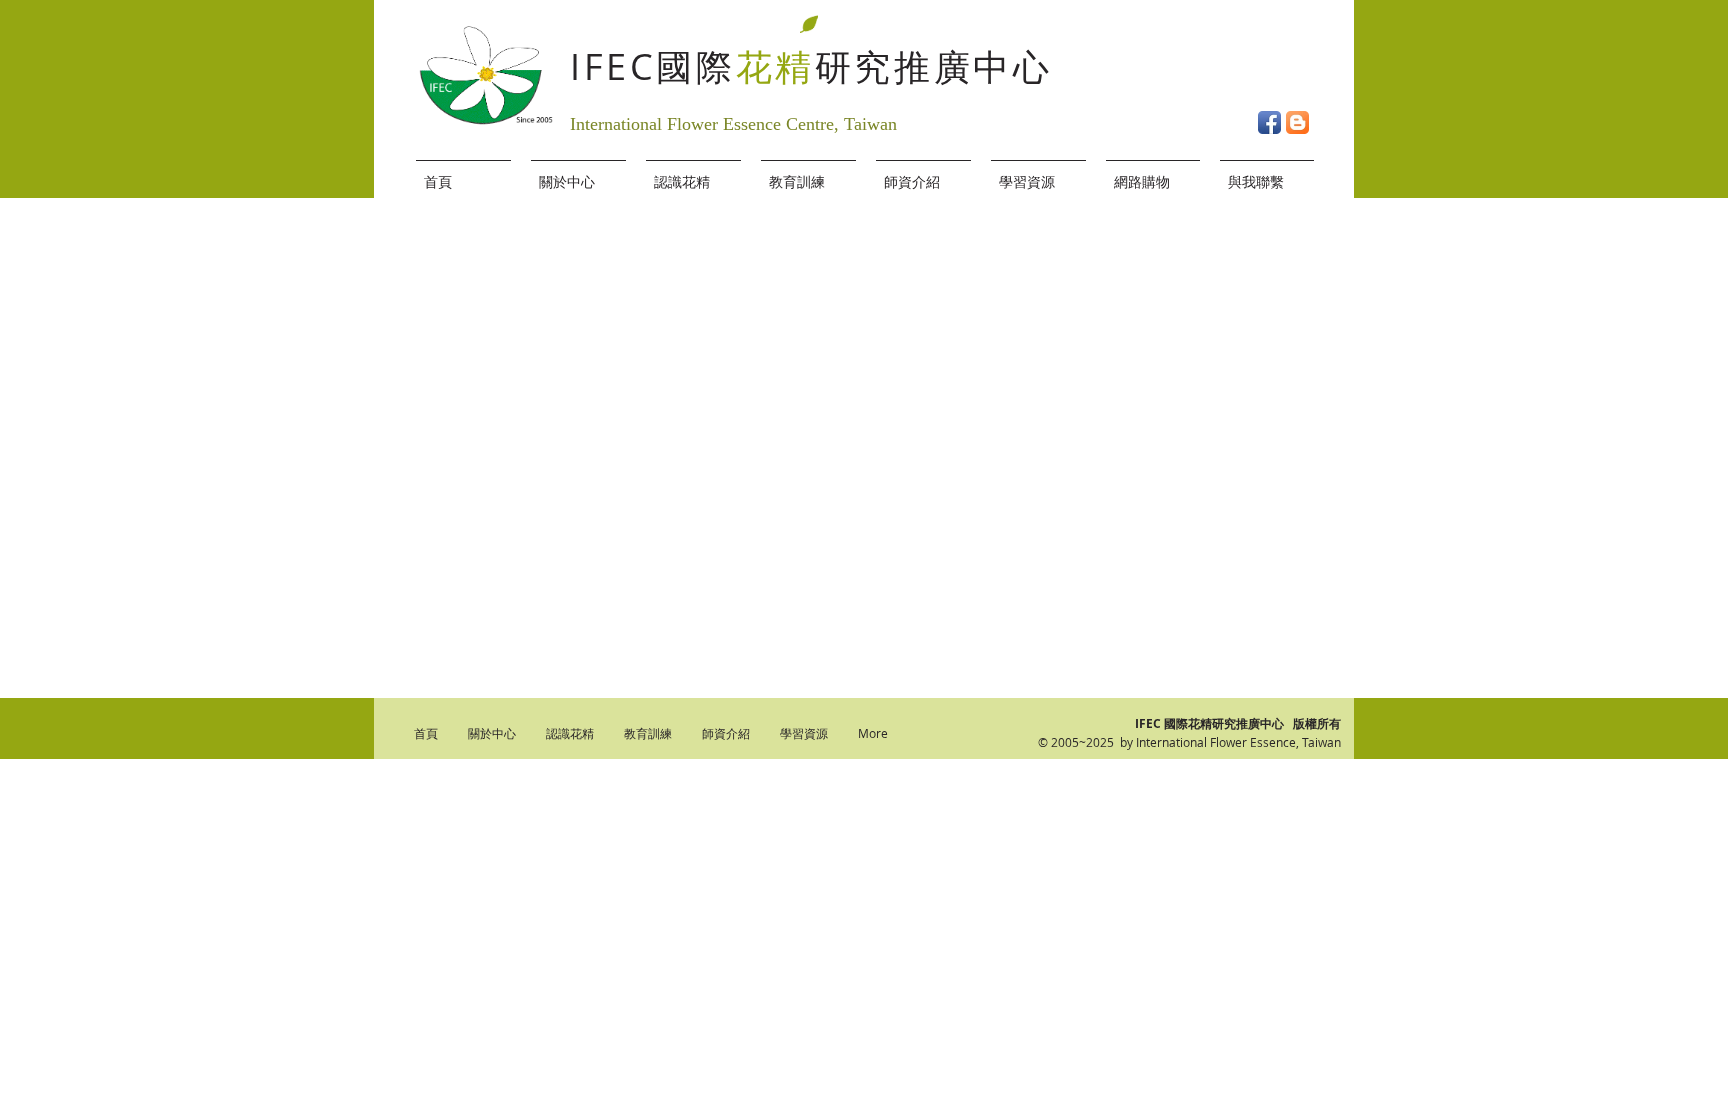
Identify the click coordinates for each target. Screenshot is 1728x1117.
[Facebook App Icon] (1269, 122)
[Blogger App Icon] (1297, 122)
